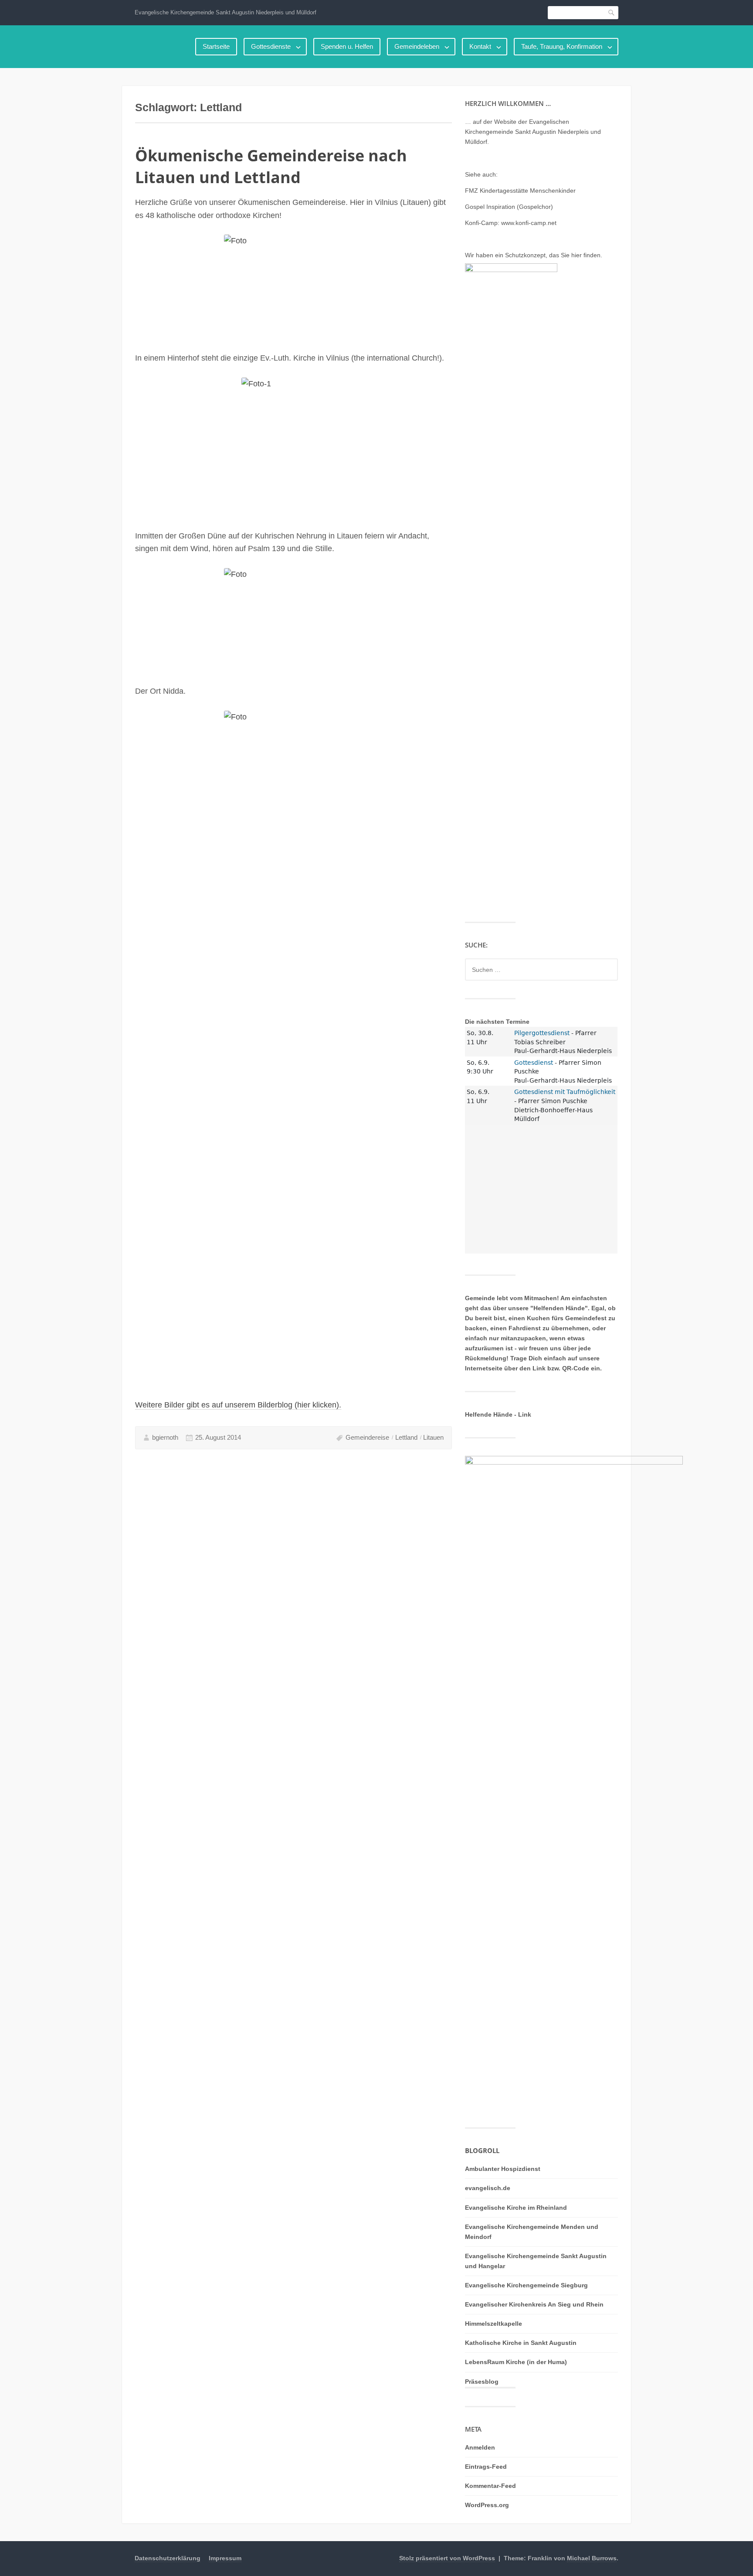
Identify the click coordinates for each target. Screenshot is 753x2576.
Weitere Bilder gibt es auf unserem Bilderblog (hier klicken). (238, 1405)
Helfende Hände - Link (498, 1414)
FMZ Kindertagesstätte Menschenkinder (520, 191)
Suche (612, 12)
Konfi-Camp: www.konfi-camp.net (511, 223)
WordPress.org (487, 2505)
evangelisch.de (488, 2188)
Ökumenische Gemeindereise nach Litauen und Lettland (271, 166)
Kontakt (480, 46)
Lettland (406, 1437)
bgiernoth (165, 1437)
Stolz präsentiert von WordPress (447, 2558)
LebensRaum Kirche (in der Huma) (516, 2362)
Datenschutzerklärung (168, 2558)
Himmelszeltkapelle (494, 2324)
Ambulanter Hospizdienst (503, 2169)
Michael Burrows (592, 2558)
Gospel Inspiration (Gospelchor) (509, 207)
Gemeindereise (367, 1437)
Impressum (225, 2558)
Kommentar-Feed (490, 2486)
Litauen (433, 1437)
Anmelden (480, 2447)
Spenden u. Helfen (347, 46)
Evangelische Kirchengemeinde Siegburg (526, 2285)
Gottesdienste (271, 46)
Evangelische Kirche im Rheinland (516, 2208)
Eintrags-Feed (486, 2467)
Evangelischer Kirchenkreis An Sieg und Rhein (534, 2304)
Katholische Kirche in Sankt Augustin (521, 2343)
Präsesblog (482, 2382)
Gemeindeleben (417, 46)
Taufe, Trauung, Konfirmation (562, 46)
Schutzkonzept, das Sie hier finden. (554, 255)
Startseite (216, 46)
